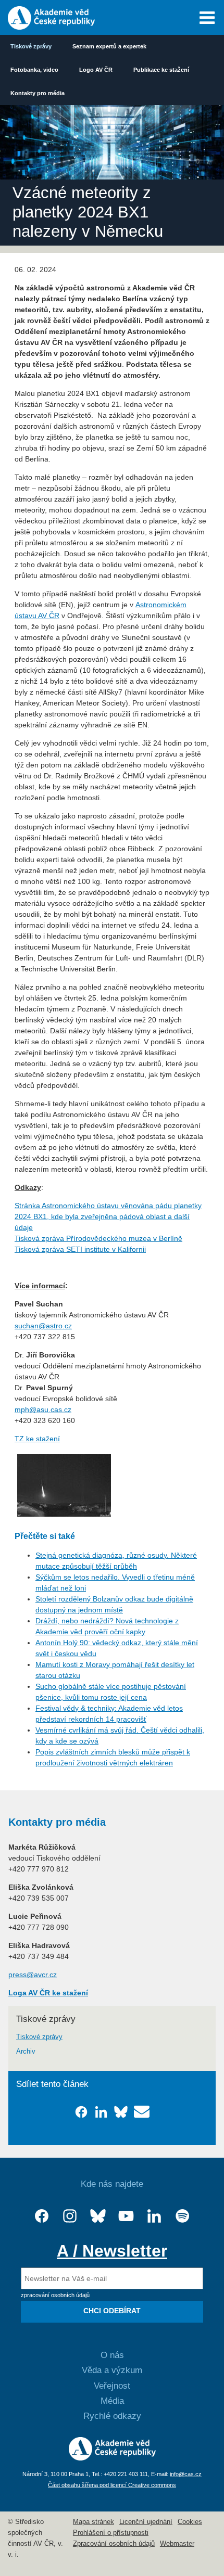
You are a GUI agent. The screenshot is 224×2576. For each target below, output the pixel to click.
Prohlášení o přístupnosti (111, 2533)
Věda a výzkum (112, 2370)
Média (112, 2401)
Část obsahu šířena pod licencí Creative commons (112, 2485)
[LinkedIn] (154, 2216)
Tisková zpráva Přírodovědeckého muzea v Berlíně (98, 1238)
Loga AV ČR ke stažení (48, 1993)
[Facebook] (42, 2216)
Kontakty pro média (38, 93)
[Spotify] (182, 2216)
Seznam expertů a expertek (109, 46)
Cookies (190, 2522)
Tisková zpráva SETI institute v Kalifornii (80, 1249)
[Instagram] (70, 2216)
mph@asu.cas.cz (43, 1409)
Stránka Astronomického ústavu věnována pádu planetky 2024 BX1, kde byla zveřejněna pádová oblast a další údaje (108, 1216)
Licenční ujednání (146, 2522)
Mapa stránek (94, 2522)
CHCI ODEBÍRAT (112, 2311)
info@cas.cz (186, 2474)
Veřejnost (112, 2386)
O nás (112, 2355)
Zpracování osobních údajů (114, 2544)
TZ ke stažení (37, 1439)
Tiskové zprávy (31, 46)
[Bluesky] (98, 2216)
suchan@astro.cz (43, 1326)
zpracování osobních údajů (55, 2295)
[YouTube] (126, 2216)
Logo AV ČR (96, 70)
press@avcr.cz (33, 1975)
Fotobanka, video (34, 70)
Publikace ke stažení (161, 70)
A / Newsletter (112, 2251)
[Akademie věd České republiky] (112, 2458)
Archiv (26, 2052)
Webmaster (177, 2544)
